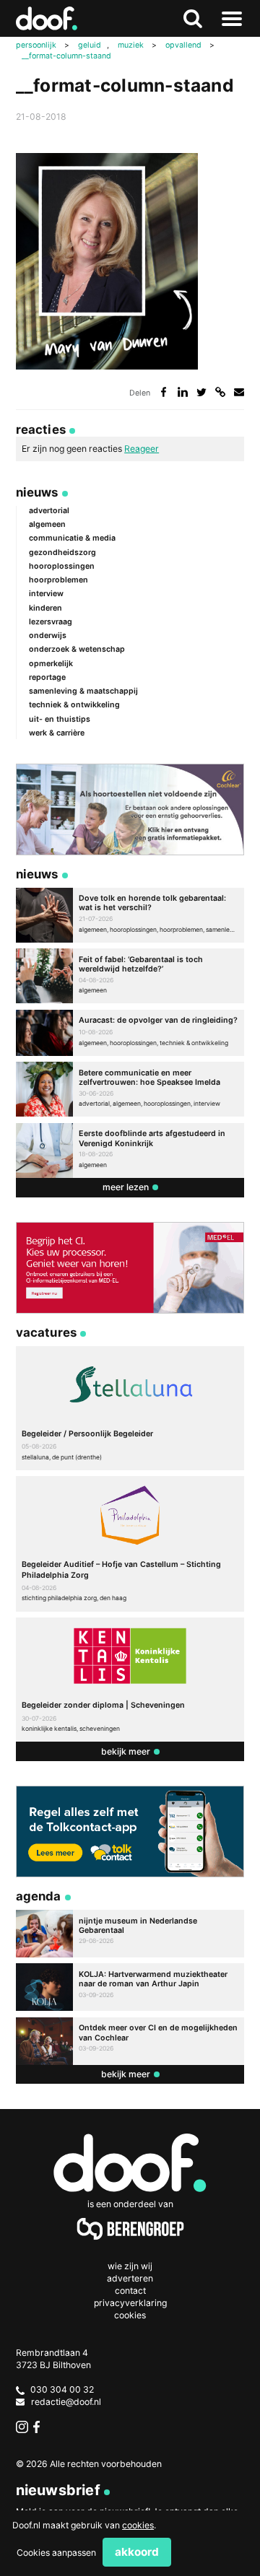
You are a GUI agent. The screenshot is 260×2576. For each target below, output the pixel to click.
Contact (130, 2291)
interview (46, 594)
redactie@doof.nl (66, 2402)
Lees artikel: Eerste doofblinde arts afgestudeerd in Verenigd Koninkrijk (130, 1151)
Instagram (22, 2427)
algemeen (47, 524)
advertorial (49, 511)
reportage (47, 677)
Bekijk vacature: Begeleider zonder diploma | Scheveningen (130, 1680)
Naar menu (232, 19)
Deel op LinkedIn (183, 392)
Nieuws (37, 492)
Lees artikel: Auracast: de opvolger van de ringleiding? (130, 1033)
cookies (138, 2525)
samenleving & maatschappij (83, 691)
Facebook (39, 2427)
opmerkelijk (51, 664)
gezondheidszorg (62, 553)
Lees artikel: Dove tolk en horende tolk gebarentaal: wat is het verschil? (130, 915)
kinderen (45, 608)
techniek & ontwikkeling (74, 705)
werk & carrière (57, 733)
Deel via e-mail (239, 392)
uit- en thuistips (60, 719)
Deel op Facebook (164, 392)
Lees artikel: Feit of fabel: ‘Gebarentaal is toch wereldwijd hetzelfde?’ (130, 976)
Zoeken (193, 19)
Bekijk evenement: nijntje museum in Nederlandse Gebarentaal (130, 1934)
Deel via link (221, 392)
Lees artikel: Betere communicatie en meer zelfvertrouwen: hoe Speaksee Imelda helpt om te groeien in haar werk (130, 1089)
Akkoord (137, 2552)
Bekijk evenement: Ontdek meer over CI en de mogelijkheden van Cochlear (130, 2041)
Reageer (142, 449)
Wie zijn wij (130, 2266)
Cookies (130, 2315)
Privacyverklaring (130, 2303)
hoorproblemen (58, 580)
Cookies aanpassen (56, 2553)
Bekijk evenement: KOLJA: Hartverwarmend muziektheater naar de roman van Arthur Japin (130, 1987)
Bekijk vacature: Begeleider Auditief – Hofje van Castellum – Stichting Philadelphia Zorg (130, 1544)
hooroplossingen (62, 566)
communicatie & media (72, 538)
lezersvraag (51, 622)
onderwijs (48, 636)
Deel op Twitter (202, 392)
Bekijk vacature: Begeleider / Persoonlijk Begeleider (130, 1408)
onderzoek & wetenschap (77, 649)
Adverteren (130, 2278)
